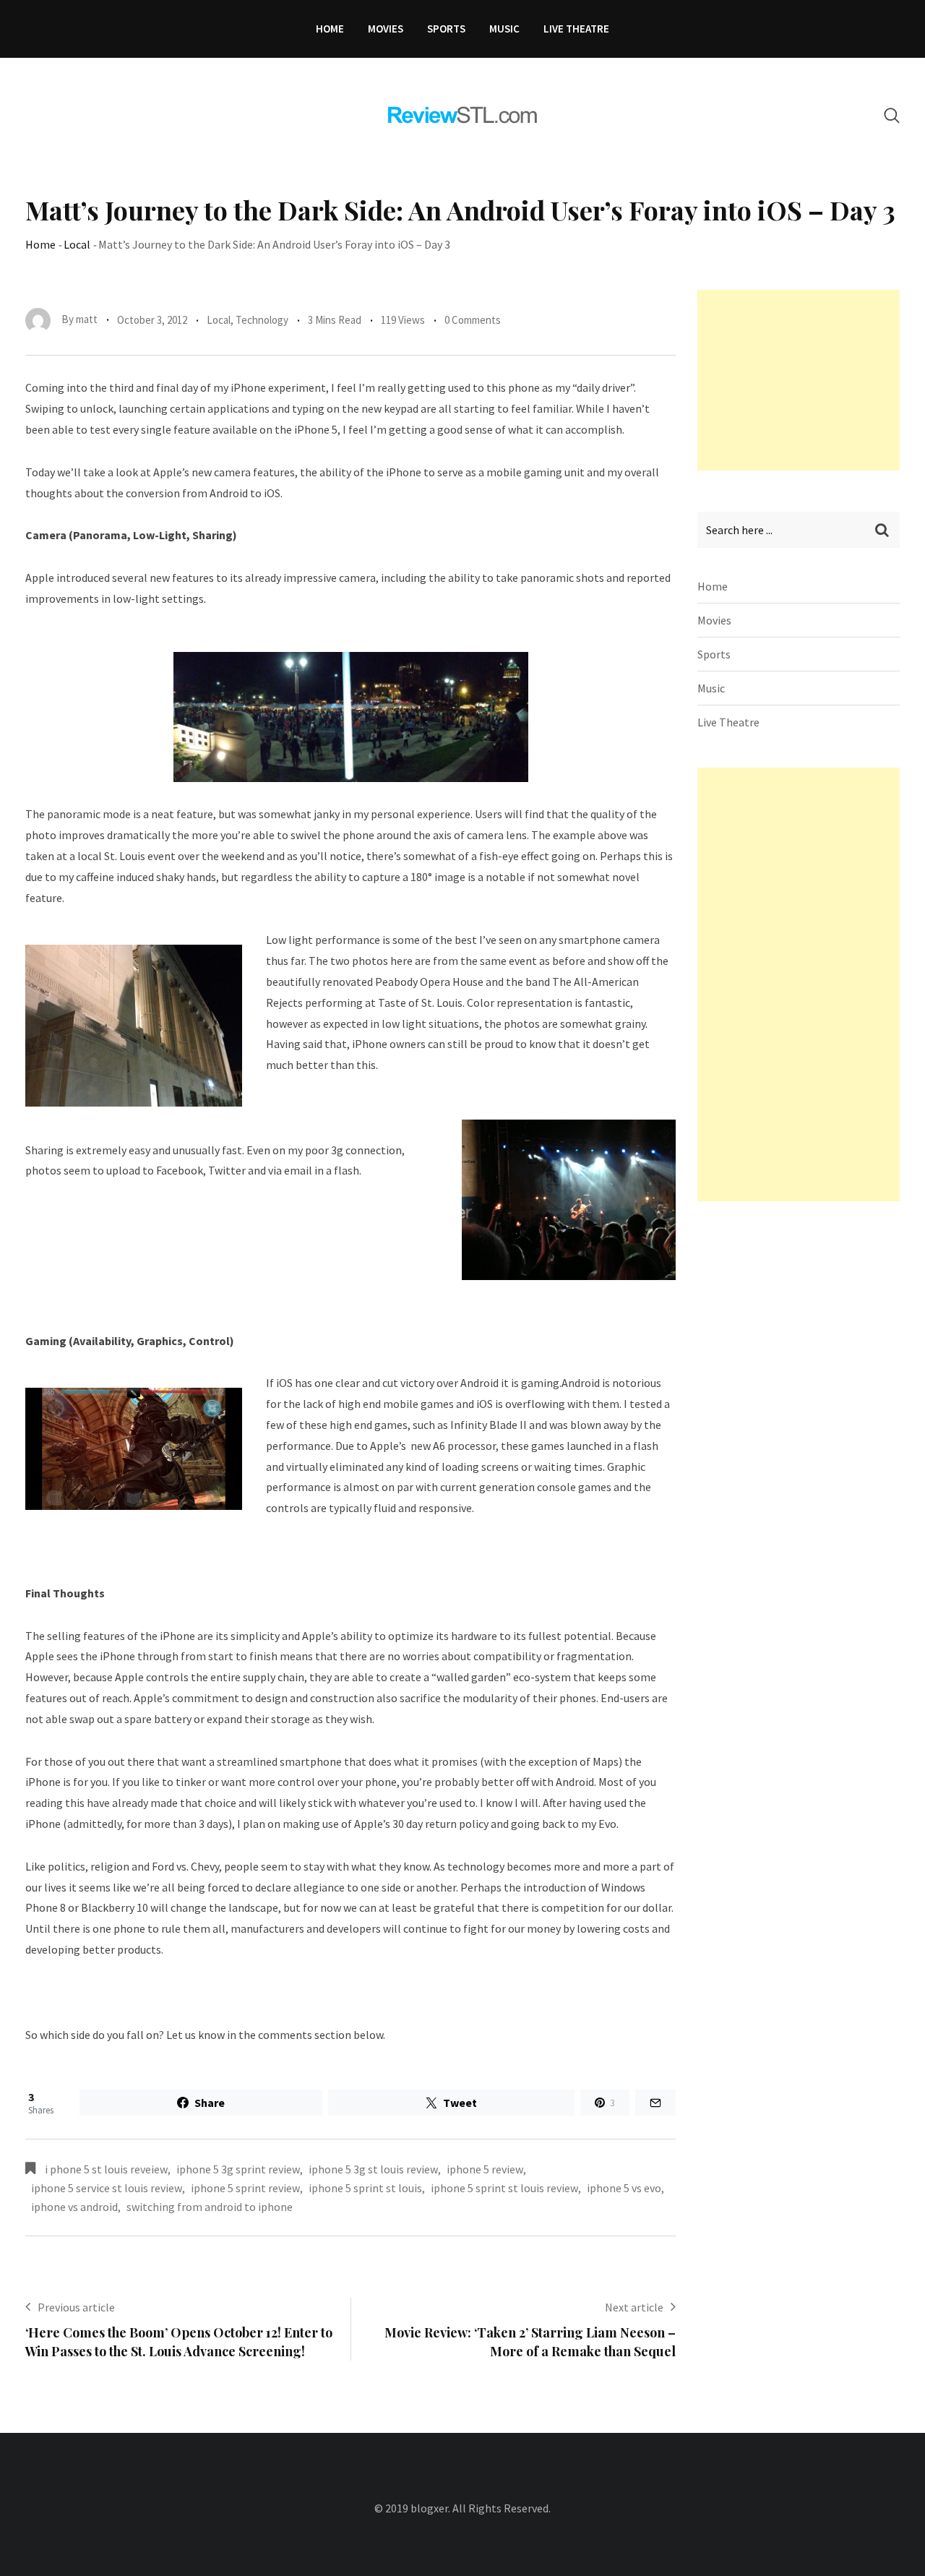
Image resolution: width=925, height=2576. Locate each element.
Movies (386, 29)
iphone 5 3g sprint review (238, 2169)
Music (504, 29)
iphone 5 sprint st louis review (504, 2188)
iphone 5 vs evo (624, 2188)
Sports (446, 29)
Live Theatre (576, 29)
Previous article (76, 2307)
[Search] (892, 115)
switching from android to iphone (210, 2207)
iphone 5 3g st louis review (373, 2169)
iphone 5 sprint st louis (365, 2188)
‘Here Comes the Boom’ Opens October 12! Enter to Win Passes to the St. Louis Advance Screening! (179, 2341)
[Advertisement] (806, 380)
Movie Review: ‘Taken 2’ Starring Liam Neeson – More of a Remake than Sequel (530, 2341)
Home (330, 29)
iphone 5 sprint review (245, 2188)
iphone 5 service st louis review (107, 2188)
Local (77, 244)
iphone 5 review (485, 2169)
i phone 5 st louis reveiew (106, 2169)
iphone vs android (74, 2207)
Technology (262, 320)
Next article (634, 2307)
